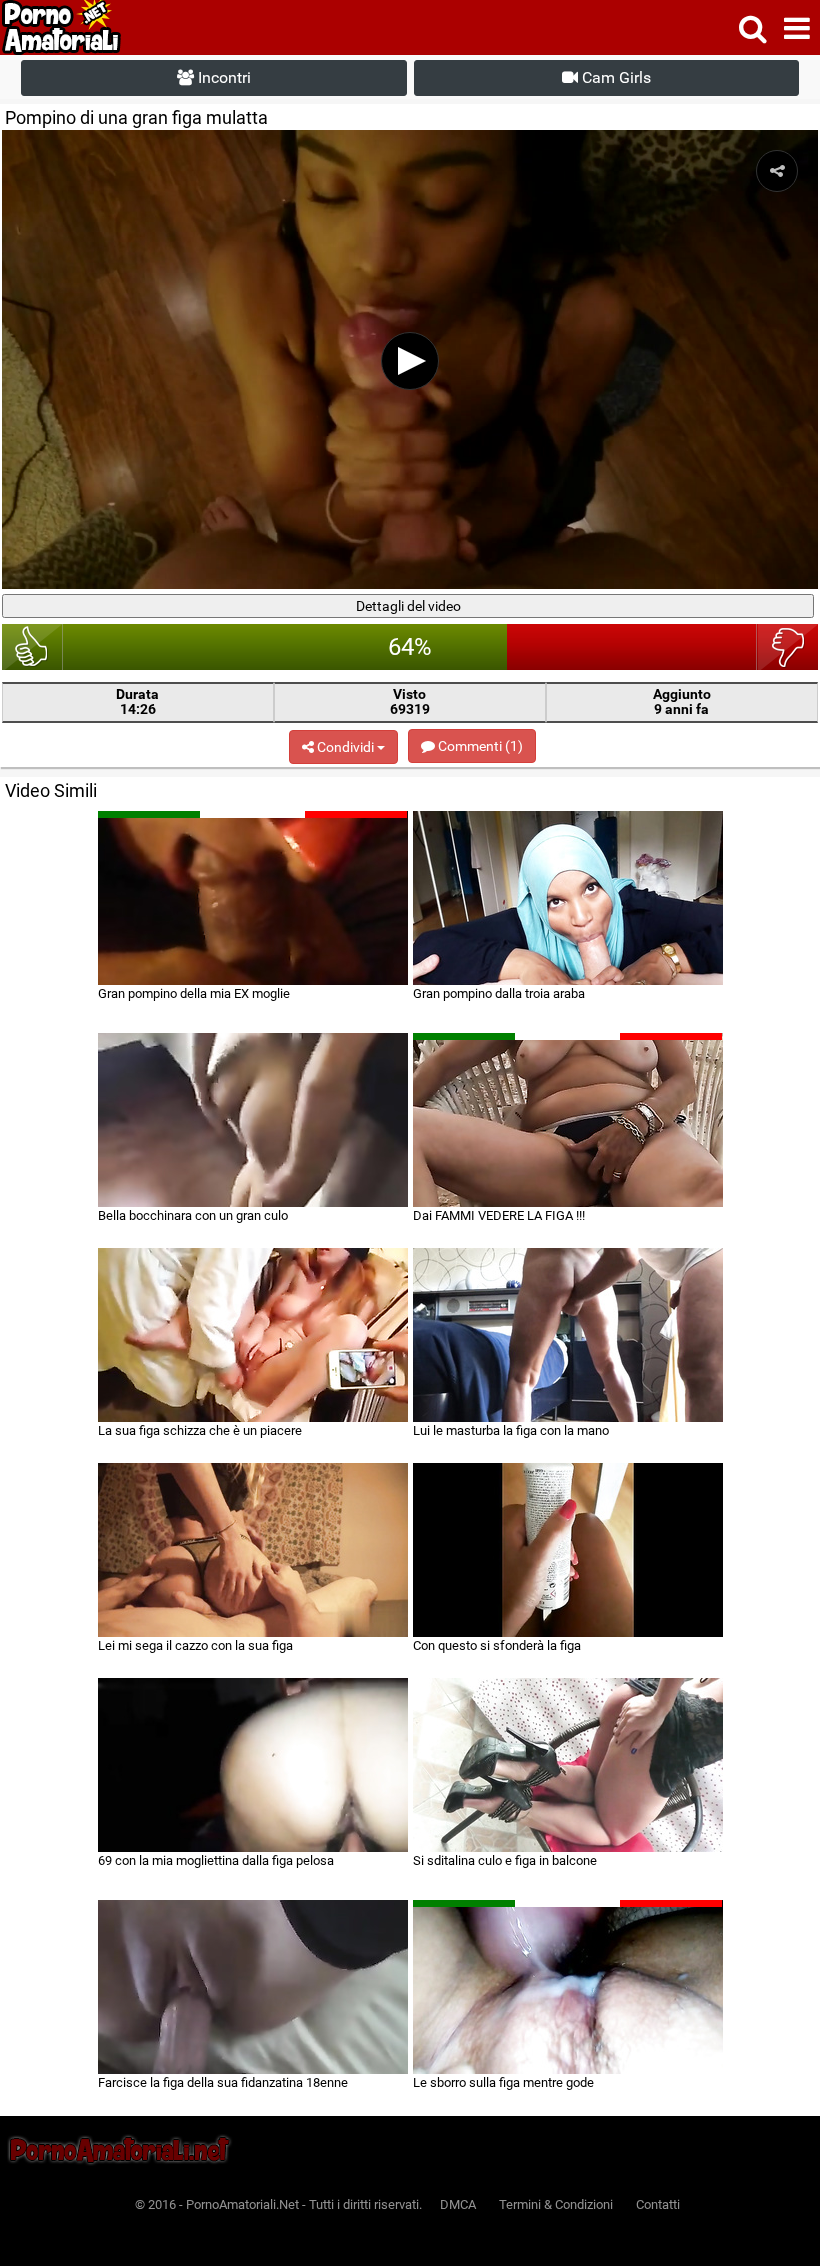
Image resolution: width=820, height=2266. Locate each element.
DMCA (458, 2204)
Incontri (222, 77)
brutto (787, 647)
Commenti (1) (479, 746)
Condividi (345, 747)
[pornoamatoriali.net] (98, 27)
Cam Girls (614, 77)
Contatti (658, 2204)
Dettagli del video (408, 606)
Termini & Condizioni (556, 2204)
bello (32, 647)
